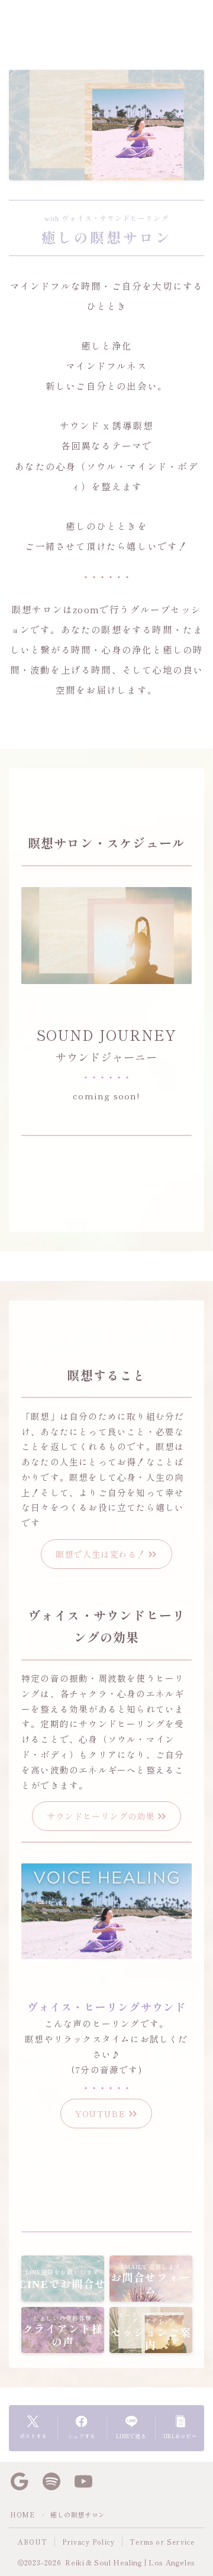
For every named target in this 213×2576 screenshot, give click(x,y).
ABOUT (33, 2542)
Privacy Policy (88, 2542)
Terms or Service (162, 2542)
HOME (22, 2514)
